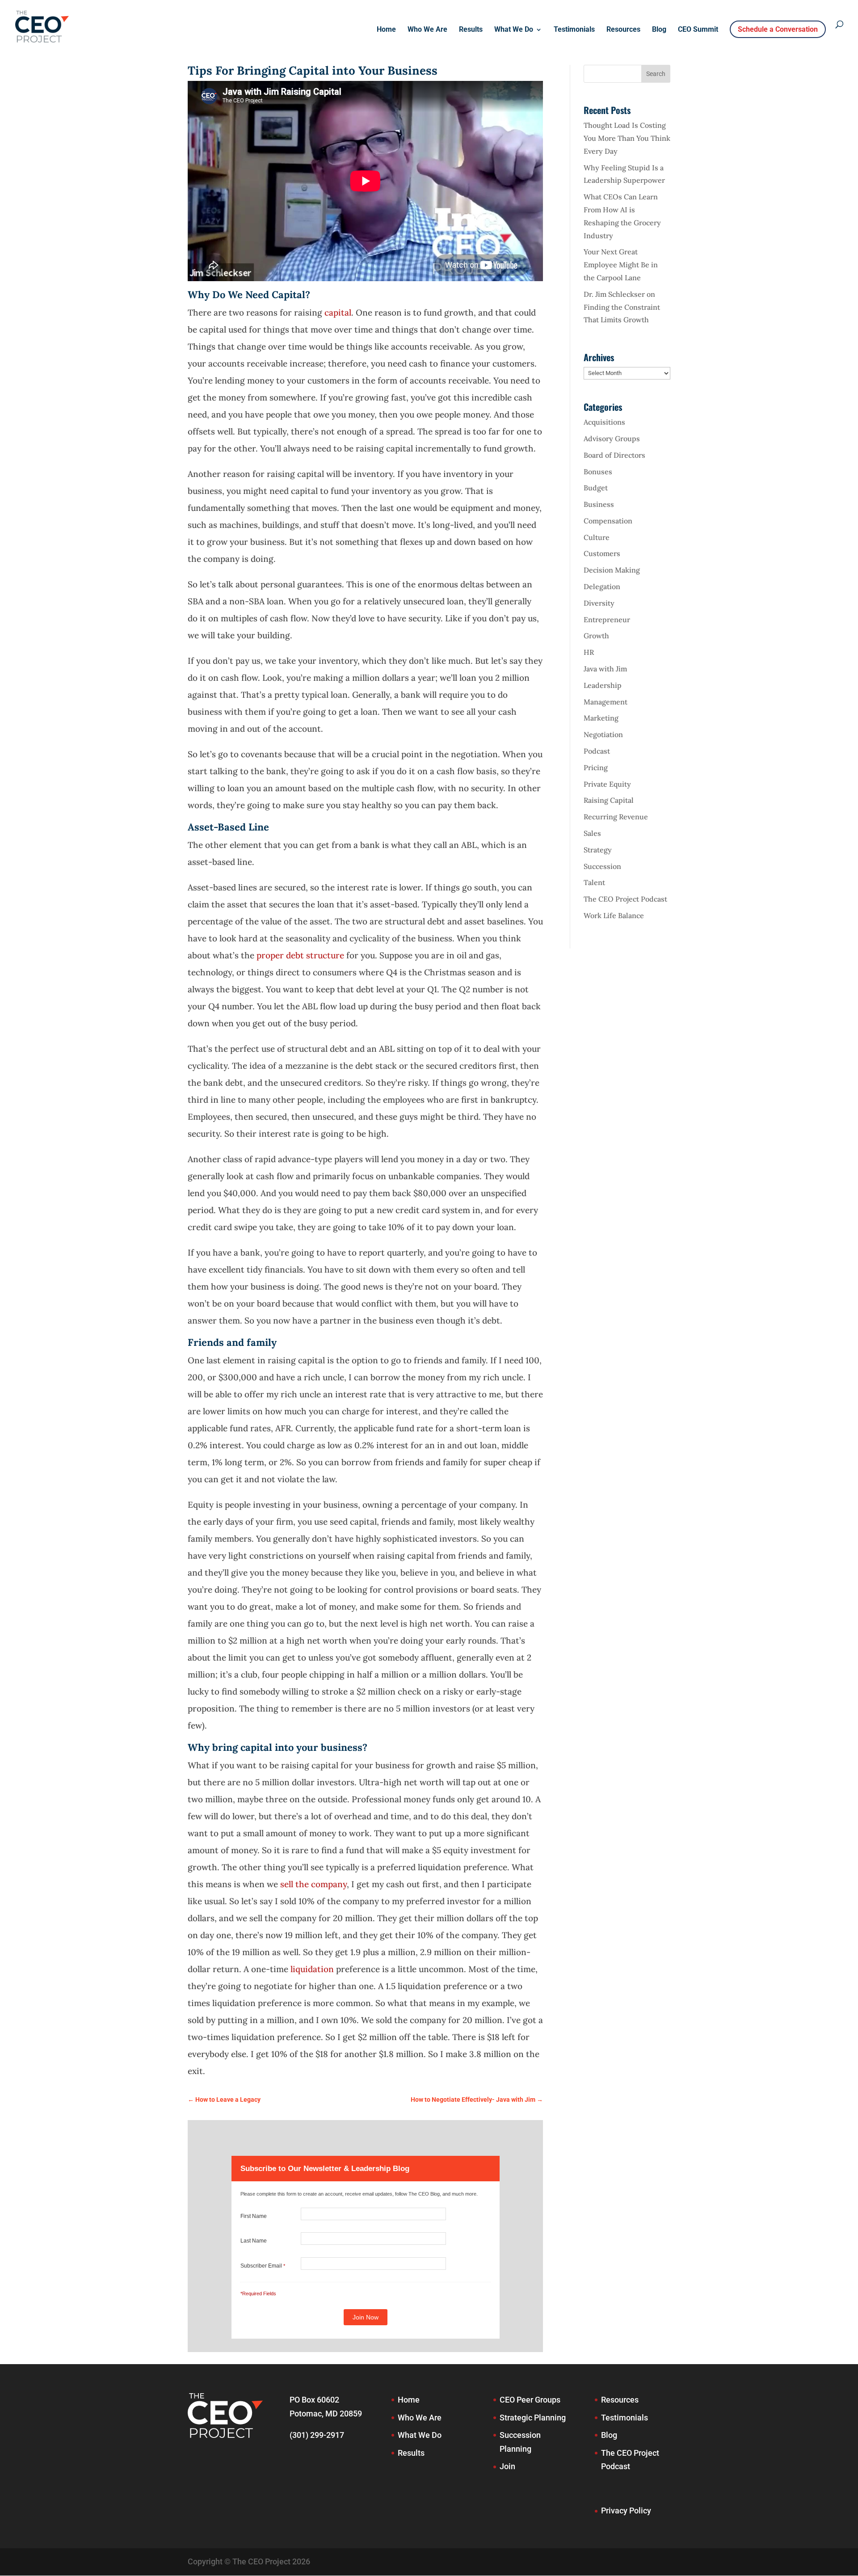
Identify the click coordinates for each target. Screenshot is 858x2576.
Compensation (608, 521)
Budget (596, 488)
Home (386, 30)
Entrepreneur (607, 620)
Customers (602, 553)
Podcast (597, 751)
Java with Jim (605, 669)
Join (507, 2466)
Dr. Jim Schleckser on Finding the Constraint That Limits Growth (622, 307)
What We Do (514, 30)
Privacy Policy (626, 2511)
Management (606, 702)
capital (338, 312)
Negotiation (603, 734)
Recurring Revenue (616, 817)
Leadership (603, 685)
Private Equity (607, 784)
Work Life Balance (614, 915)
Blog (659, 30)
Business (599, 504)
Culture (597, 537)
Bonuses (598, 472)
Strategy (598, 850)
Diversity (599, 603)
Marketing (601, 718)
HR (589, 652)
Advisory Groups (612, 438)
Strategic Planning (533, 2418)
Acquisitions (604, 422)
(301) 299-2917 (317, 2435)
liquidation (312, 1969)
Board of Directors (614, 455)
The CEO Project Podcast (625, 899)
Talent (594, 882)
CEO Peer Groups (530, 2400)
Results (471, 30)
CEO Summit (698, 30)
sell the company (313, 1884)
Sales (592, 833)
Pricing (596, 767)
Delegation (602, 586)
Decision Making (612, 570)
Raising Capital (609, 800)
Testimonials (574, 30)
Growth (596, 636)
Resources (623, 30)
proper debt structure (300, 955)
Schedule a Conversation (778, 29)
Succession (602, 866)
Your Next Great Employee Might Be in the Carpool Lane (621, 265)
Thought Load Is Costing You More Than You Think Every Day (627, 138)
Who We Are (427, 30)
